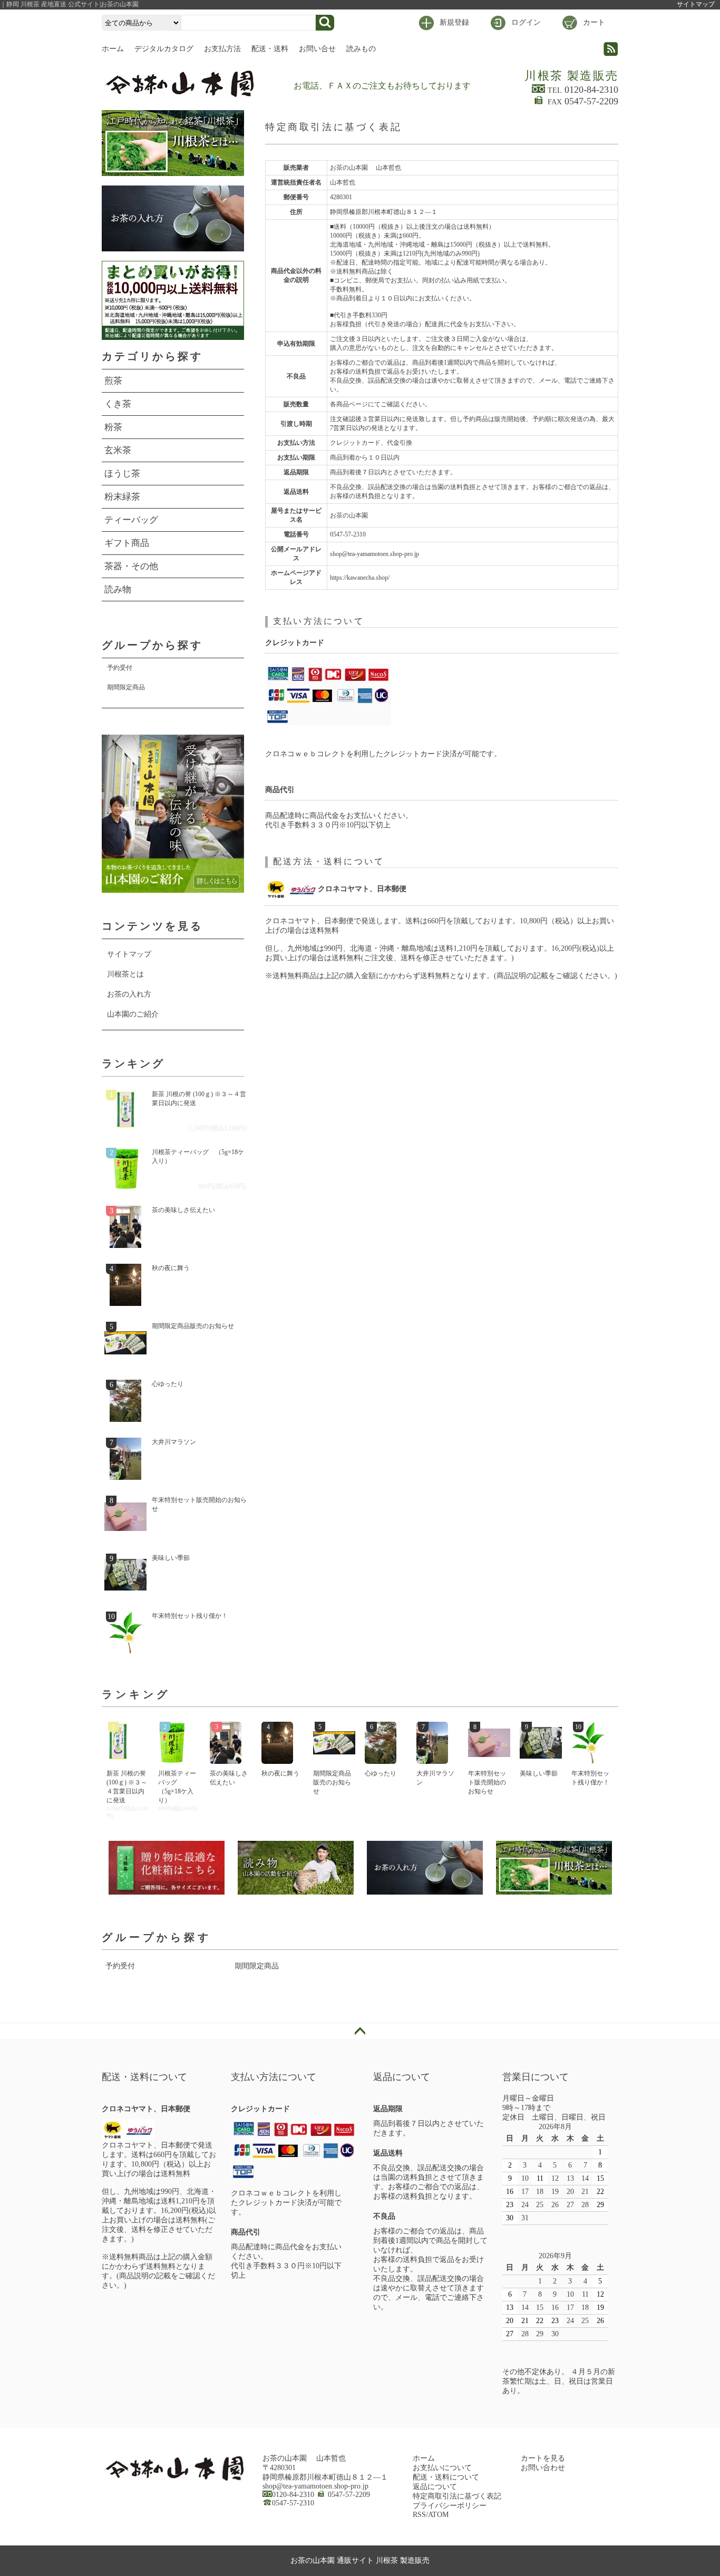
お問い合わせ (543, 2468)
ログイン (526, 22)
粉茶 (113, 427)
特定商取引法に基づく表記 (457, 2496)
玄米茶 (118, 450)
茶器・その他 (131, 566)
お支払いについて (442, 2468)
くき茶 (118, 404)
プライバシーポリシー (450, 2506)
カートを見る (543, 2458)
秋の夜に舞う (171, 1268)
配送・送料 (270, 49)
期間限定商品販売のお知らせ (193, 1326)
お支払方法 (222, 49)
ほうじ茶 (122, 474)
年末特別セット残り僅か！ (190, 1616)
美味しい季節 (171, 1558)
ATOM (438, 2515)
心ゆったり (168, 1384)
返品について (435, 2487)
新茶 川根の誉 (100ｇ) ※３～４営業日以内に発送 (199, 1099)
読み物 (118, 589)
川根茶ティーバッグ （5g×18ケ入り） (198, 1157)
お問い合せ (317, 49)
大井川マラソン (174, 1442)
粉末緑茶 (122, 497)
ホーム (113, 49)
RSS (419, 2515)
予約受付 (120, 668)
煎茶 (113, 381)
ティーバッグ (131, 520)
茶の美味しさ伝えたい (183, 1210)
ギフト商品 (127, 543)
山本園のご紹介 (133, 1014)
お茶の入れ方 (129, 994)
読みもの (361, 49)
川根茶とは (125, 974)
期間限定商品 (126, 687)
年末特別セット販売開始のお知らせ (199, 1504)
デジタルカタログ (164, 49)
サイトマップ (696, 4)
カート (594, 22)
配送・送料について (446, 2477)
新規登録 (454, 22)
